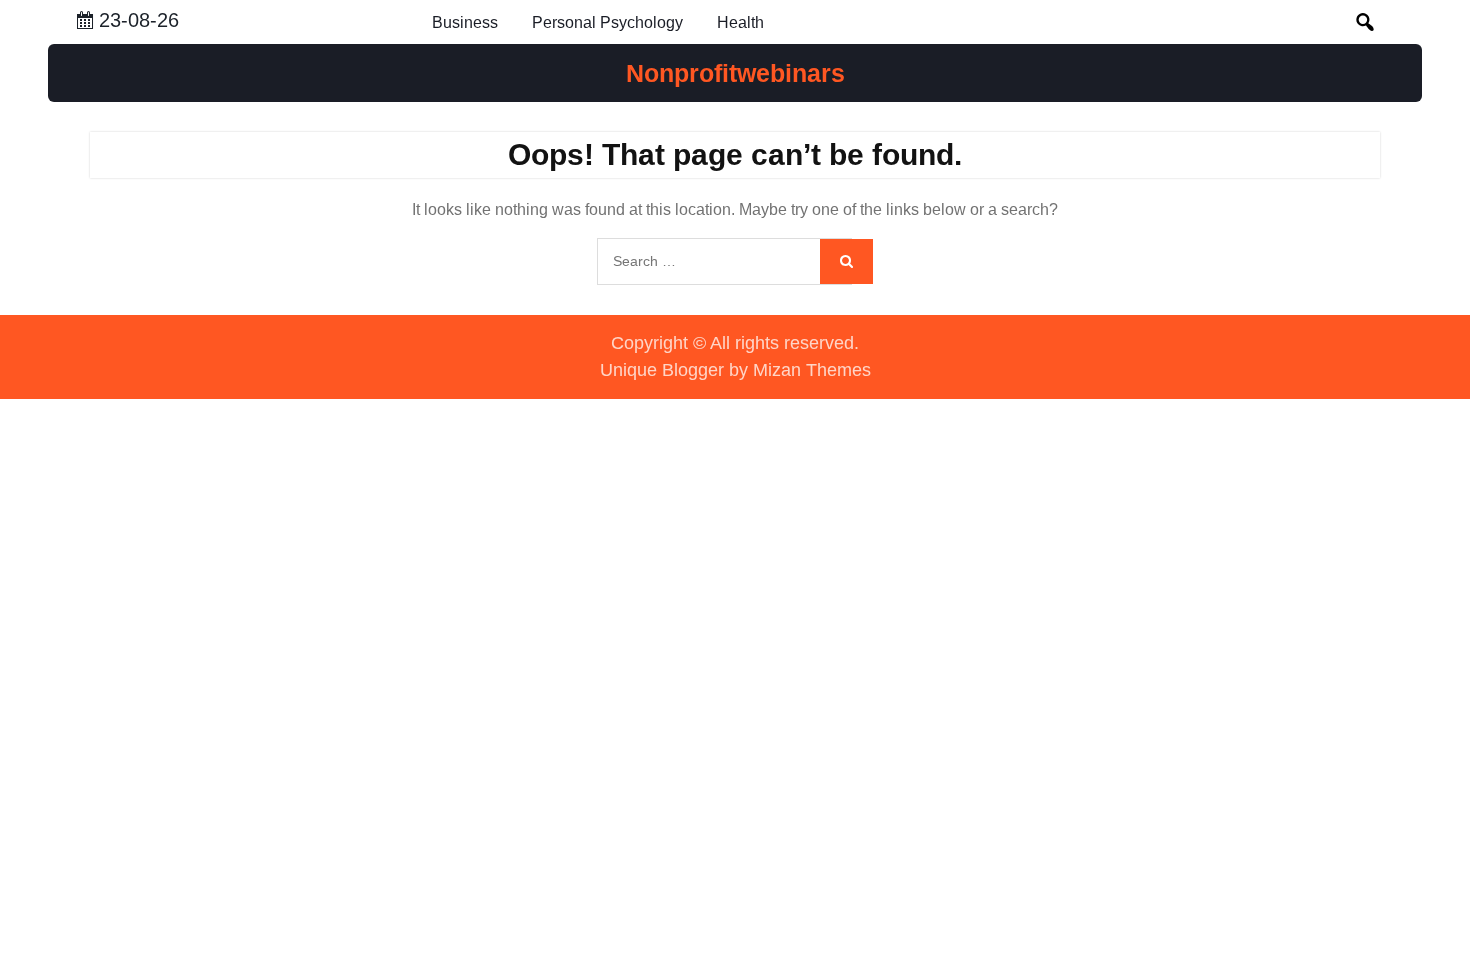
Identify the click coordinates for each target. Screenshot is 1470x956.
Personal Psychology (607, 22)
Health (740, 22)
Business (465, 22)
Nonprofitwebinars (735, 73)
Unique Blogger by (735, 370)
